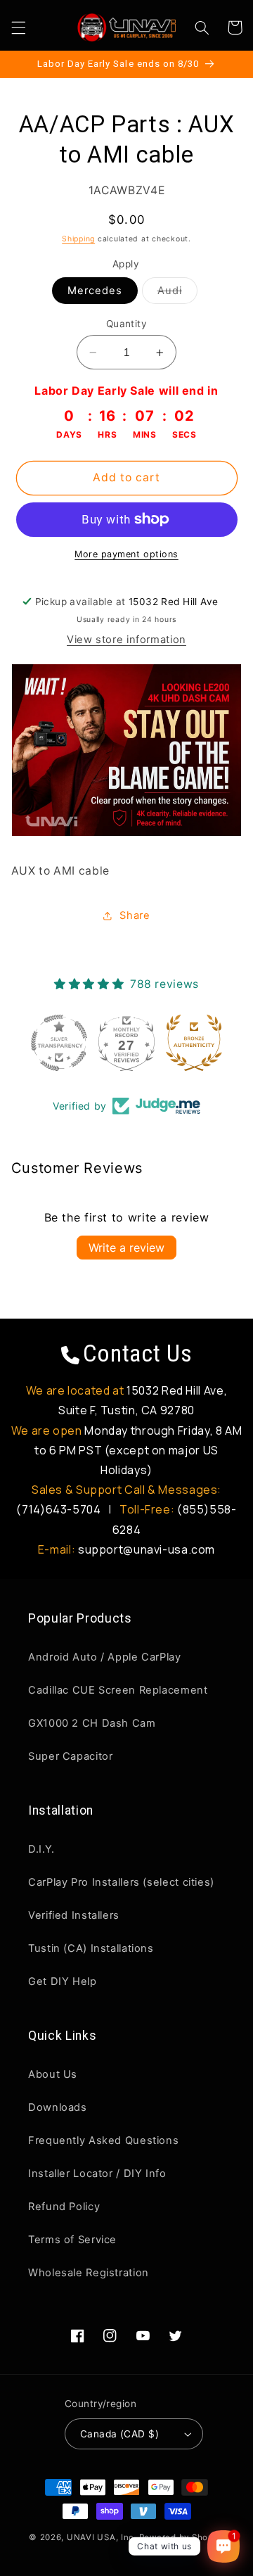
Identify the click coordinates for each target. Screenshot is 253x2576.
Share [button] (135, 915)
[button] (18, 27)
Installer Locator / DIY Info (97, 2174)
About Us (53, 2074)
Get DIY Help (63, 1981)
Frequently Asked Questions (103, 2140)
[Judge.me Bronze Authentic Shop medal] (155, 1043)
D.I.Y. (41, 1849)
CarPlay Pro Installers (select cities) (121, 1882)
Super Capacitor (70, 1756)
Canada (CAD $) (119, 2434)
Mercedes (95, 291)
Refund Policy (64, 2207)
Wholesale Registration (89, 2273)
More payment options (126, 554)
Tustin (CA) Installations (91, 1948)
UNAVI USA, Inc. (102, 2537)
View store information (126, 640)
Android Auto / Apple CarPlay (105, 1657)
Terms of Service (72, 2240)
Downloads (58, 2107)
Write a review (126, 1248)
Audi (177, 294)
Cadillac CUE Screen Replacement (118, 1690)
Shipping (78, 239)
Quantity (126, 324)
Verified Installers (74, 1915)
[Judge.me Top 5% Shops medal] (222, 1043)
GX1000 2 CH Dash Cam (92, 1723)
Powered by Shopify (182, 2537)
